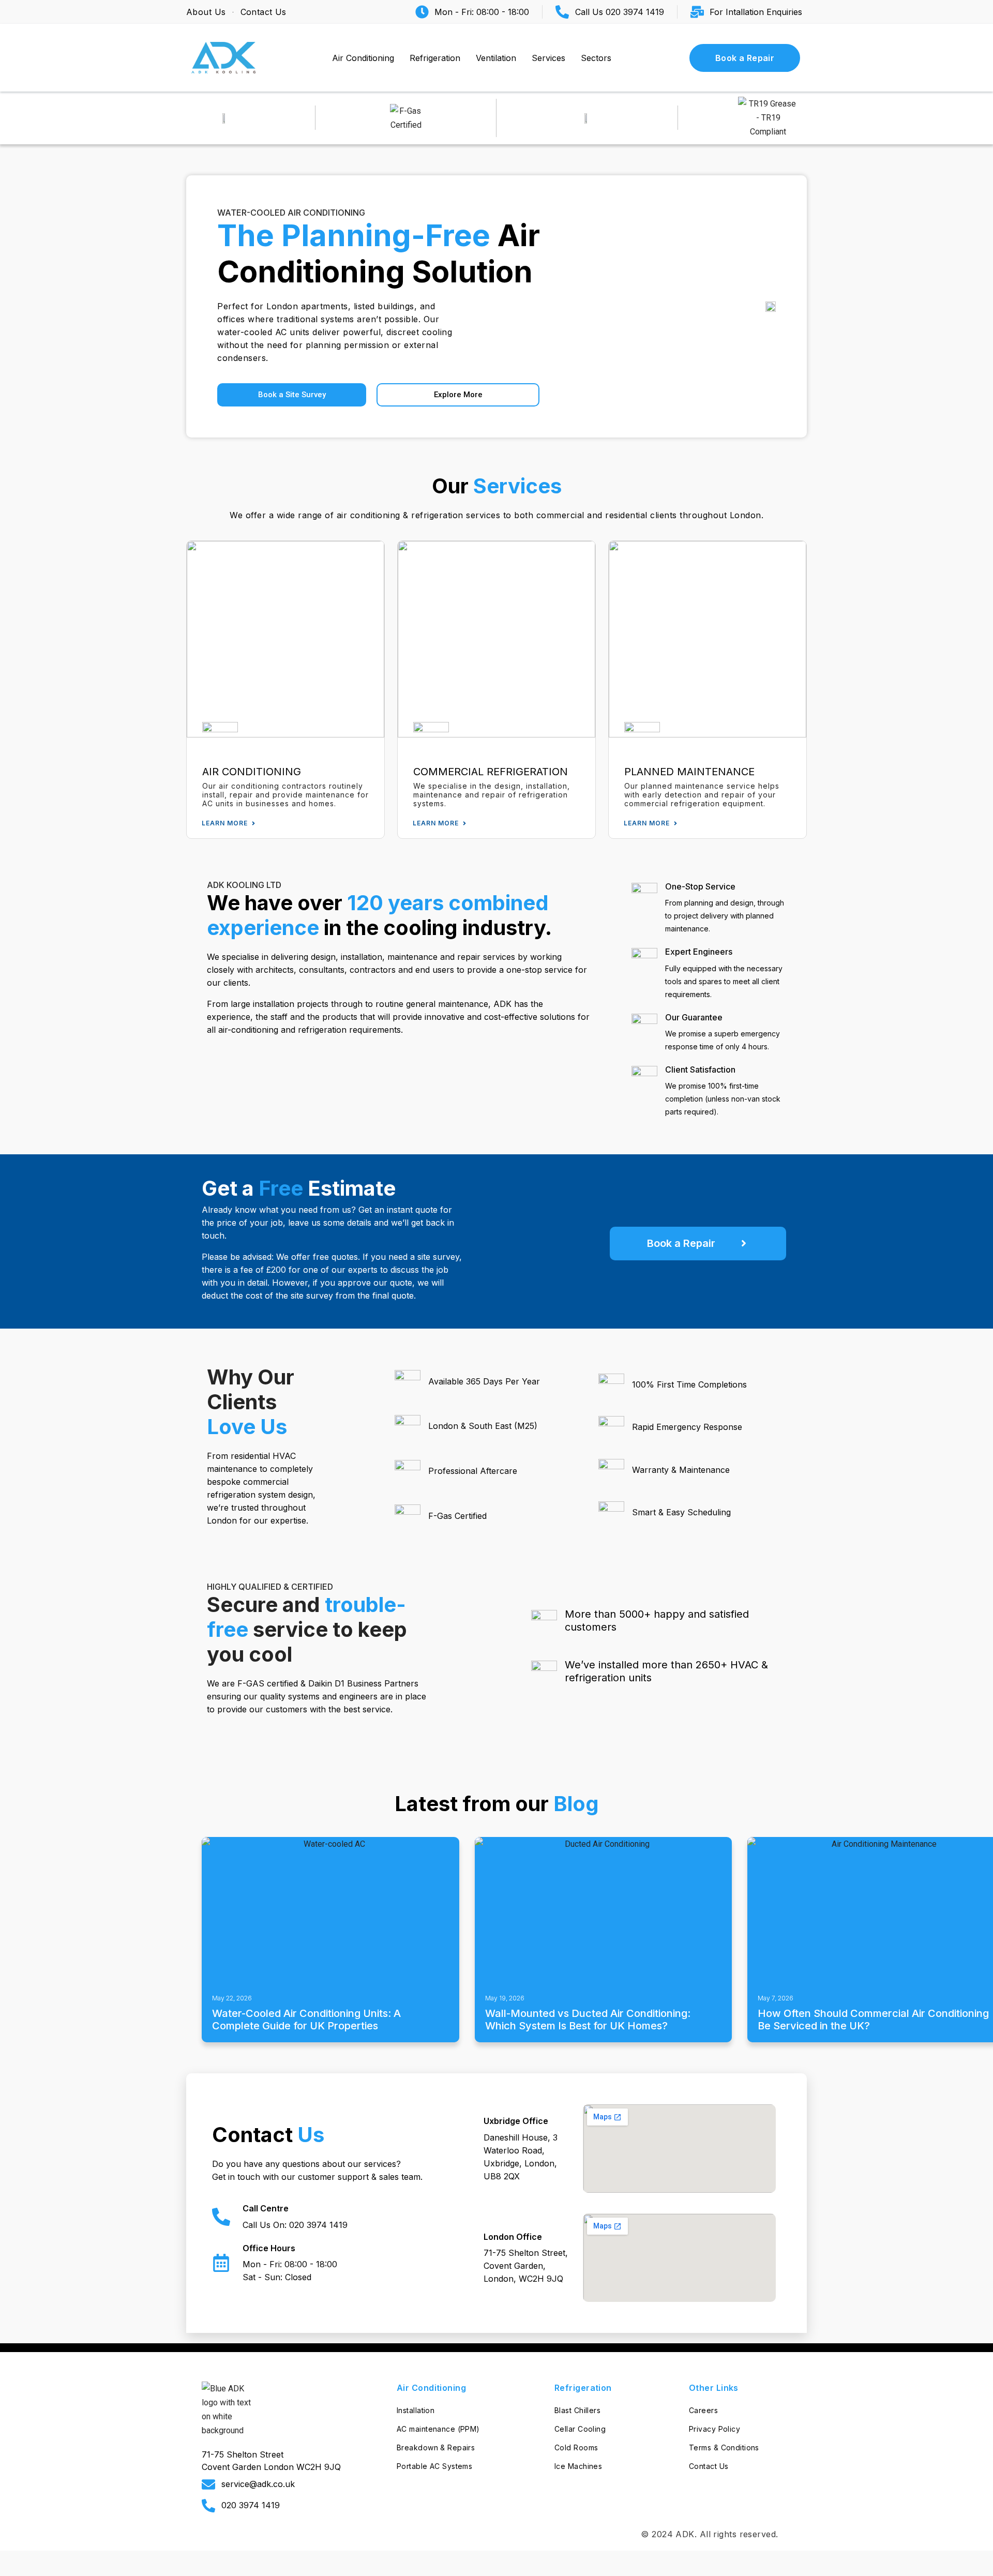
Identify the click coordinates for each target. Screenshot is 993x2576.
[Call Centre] (221, 2217)
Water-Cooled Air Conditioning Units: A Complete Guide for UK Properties (306, 2020)
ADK (685, 2534)
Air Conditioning (363, 58)
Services (548, 58)
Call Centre (266, 2208)
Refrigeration (435, 58)
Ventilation (496, 58)
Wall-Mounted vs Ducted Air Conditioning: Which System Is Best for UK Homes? (588, 2020)
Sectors (596, 58)
